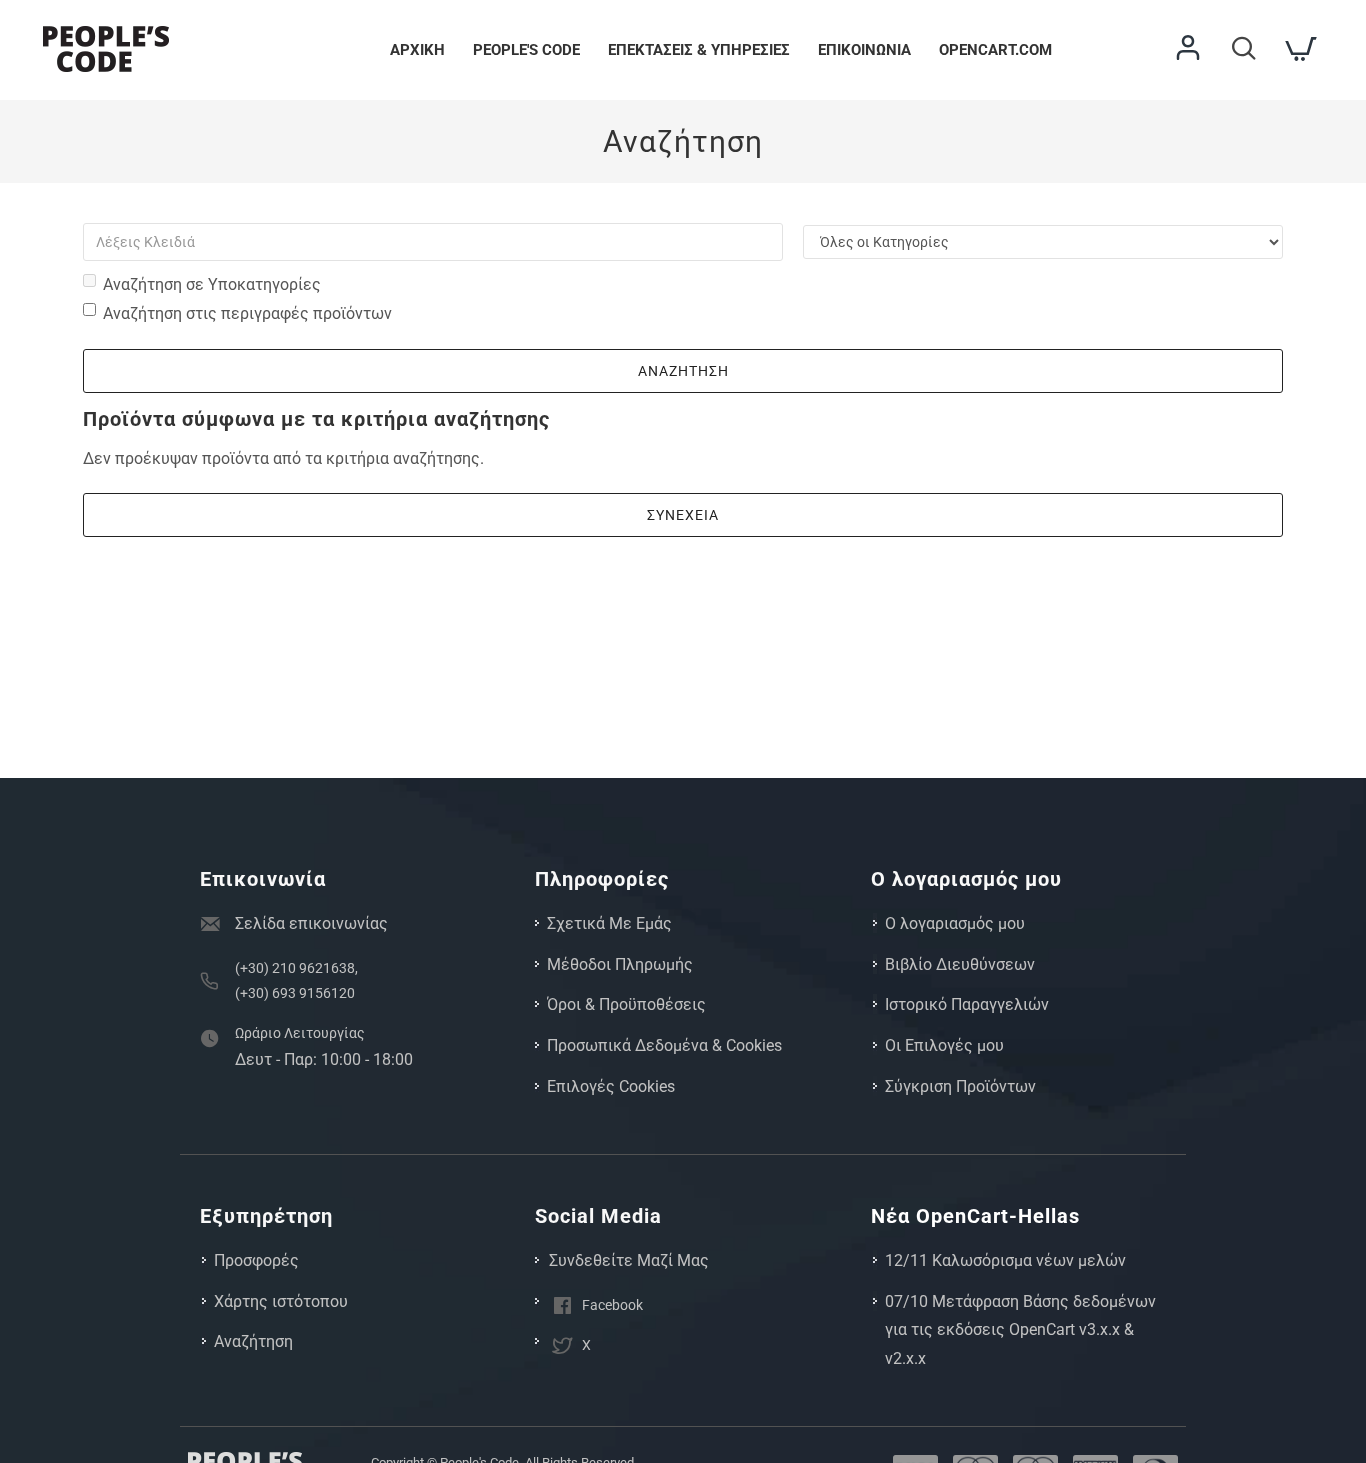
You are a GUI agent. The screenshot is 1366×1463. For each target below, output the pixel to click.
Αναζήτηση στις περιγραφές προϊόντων (247, 313)
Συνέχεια (683, 515)
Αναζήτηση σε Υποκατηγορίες (212, 284)
